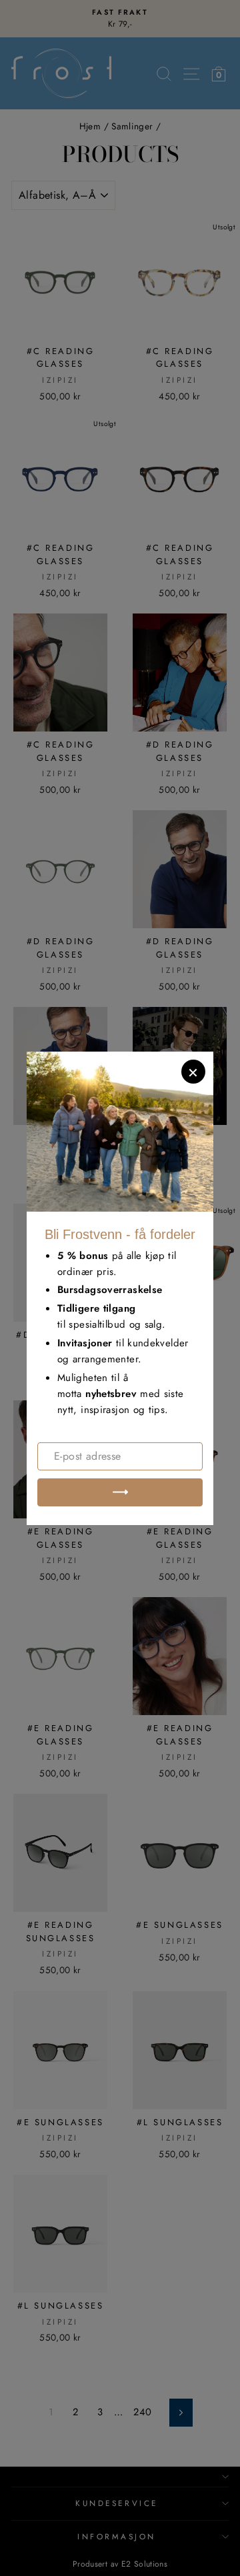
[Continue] (120, 1492)
